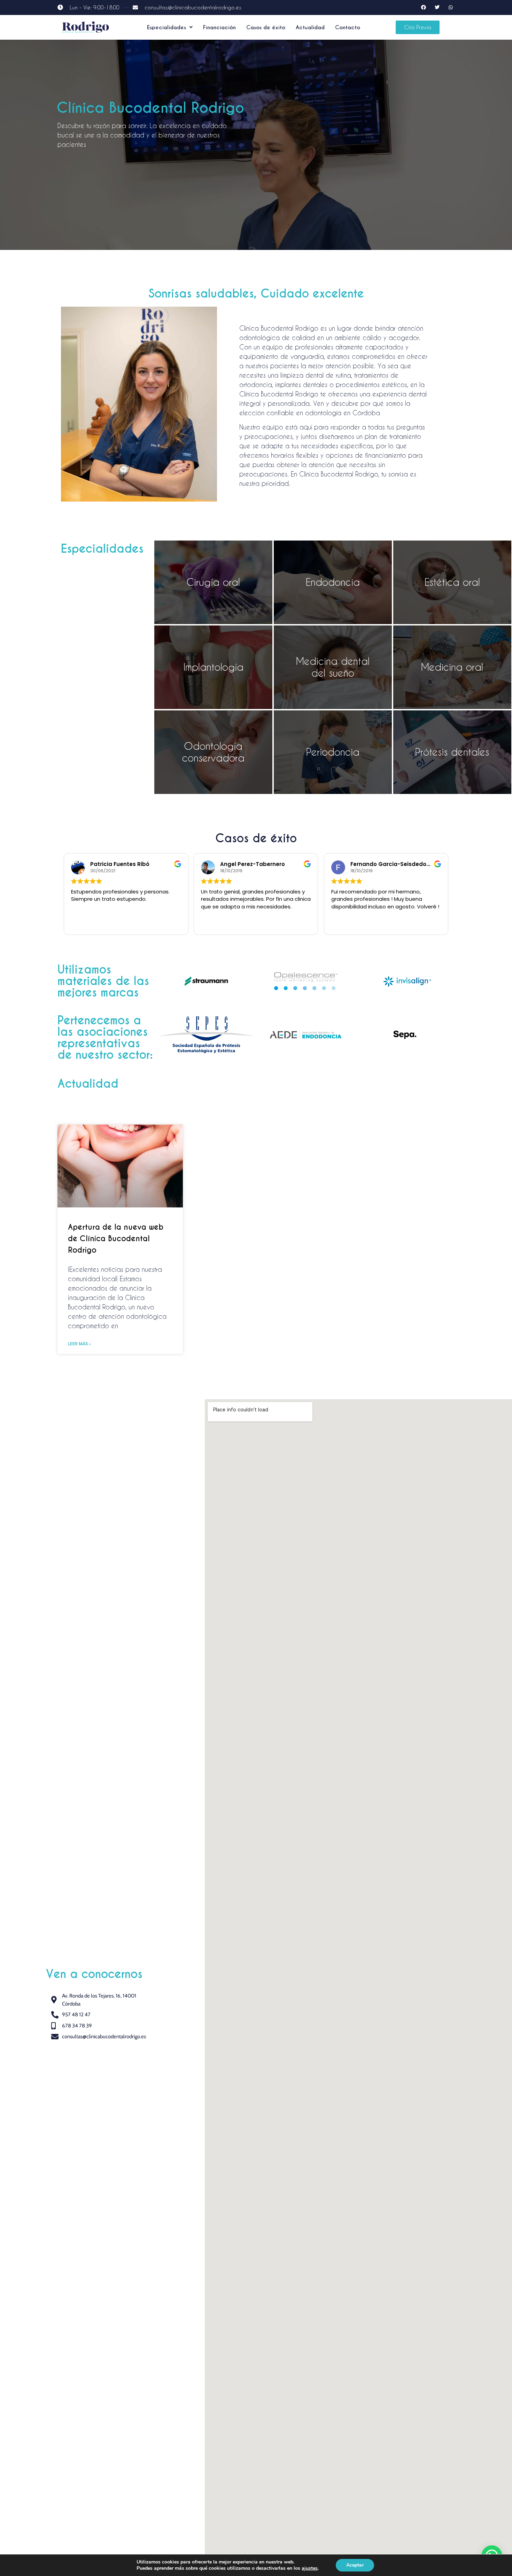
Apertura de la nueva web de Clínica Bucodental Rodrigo (116, 1239)
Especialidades (166, 27)
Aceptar (355, 2565)
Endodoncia (333, 582)
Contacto (348, 27)
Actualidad (310, 27)
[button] (170, 27)
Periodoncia (333, 752)
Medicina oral (452, 667)
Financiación (219, 27)
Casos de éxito (266, 27)
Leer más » (79, 1344)
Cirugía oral (213, 582)
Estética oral (452, 582)
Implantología (213, 667)
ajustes (310, 2568)
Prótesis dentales (452, 752)
